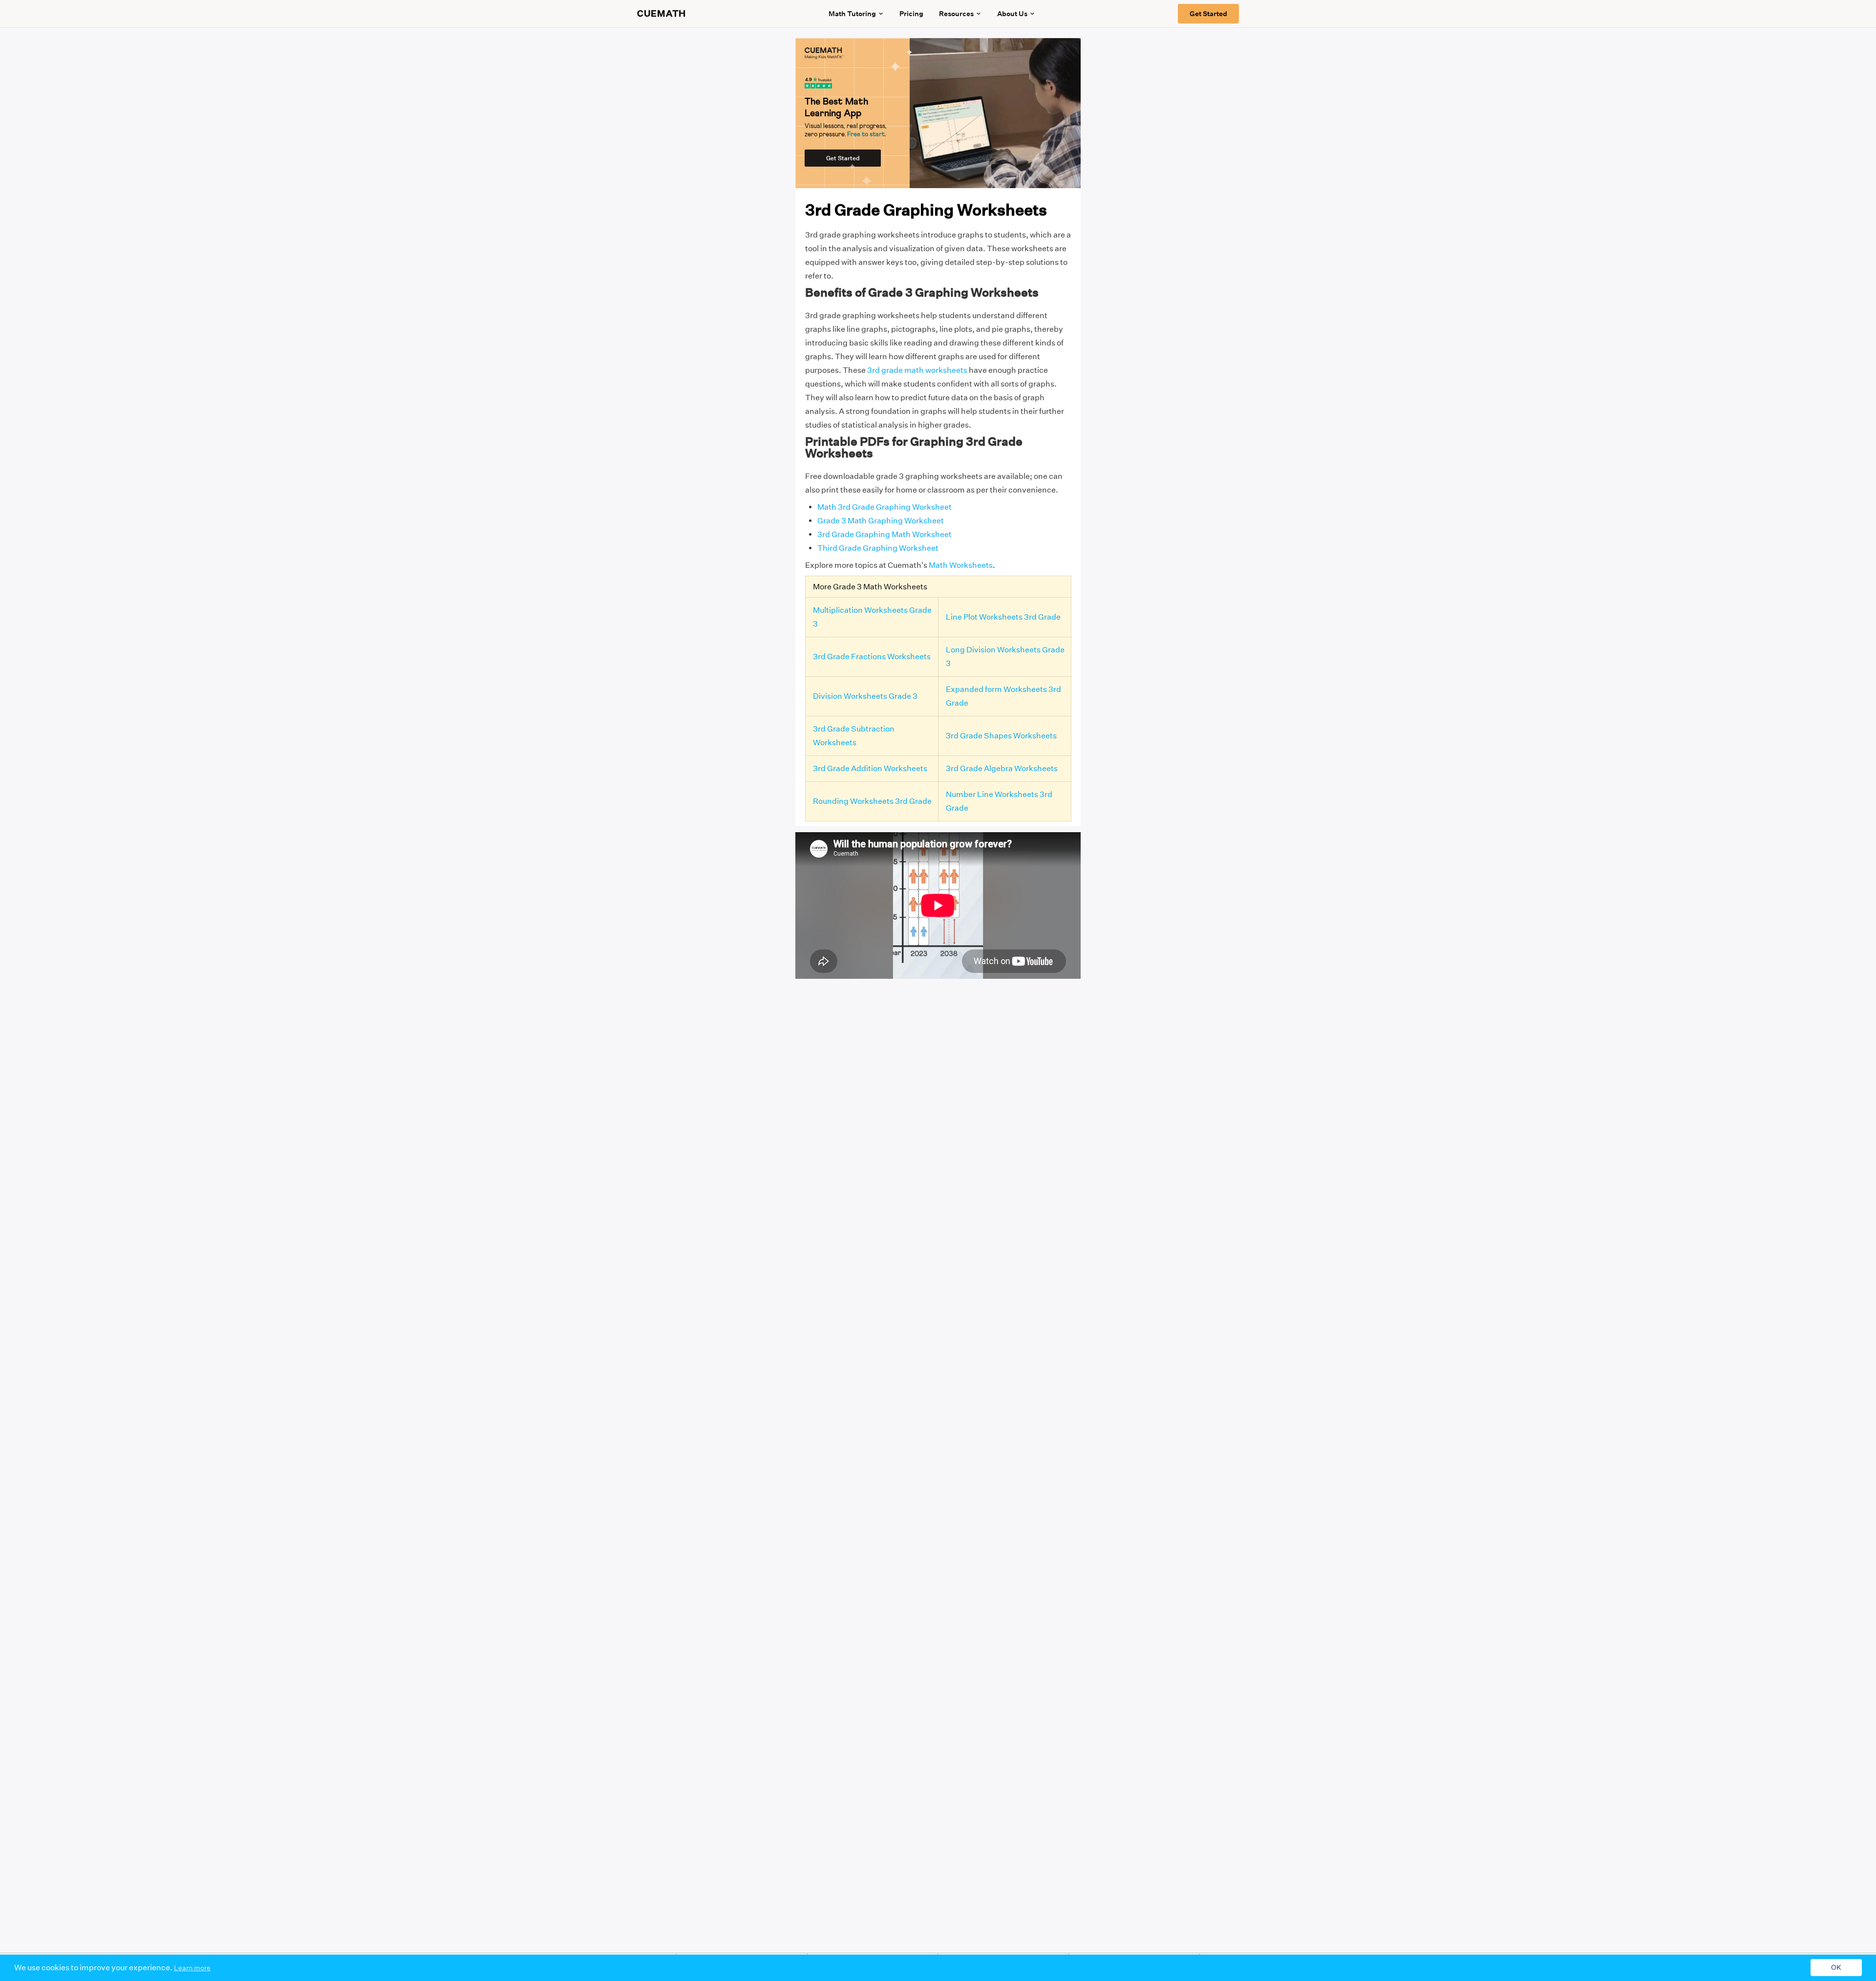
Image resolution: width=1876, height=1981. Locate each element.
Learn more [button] (192, 1968)
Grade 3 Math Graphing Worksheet (881, 521)
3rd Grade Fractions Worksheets (872, 657)
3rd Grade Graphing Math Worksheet (885, 534)
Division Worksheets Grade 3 (865, 696)
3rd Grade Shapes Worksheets (1001, 736)
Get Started (1208, 14)
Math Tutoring (852, 14)
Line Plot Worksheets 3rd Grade (1003, 617)
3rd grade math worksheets (917, 370)
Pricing (911, 14)
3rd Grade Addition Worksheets (870, 768)
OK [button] (1836, 1968)
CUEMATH (661, 14)
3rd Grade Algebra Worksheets (1002, 768)
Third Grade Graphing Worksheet (878, 548)
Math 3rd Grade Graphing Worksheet (885, 507)
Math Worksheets (961, 565)
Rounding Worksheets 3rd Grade (872, 801)
